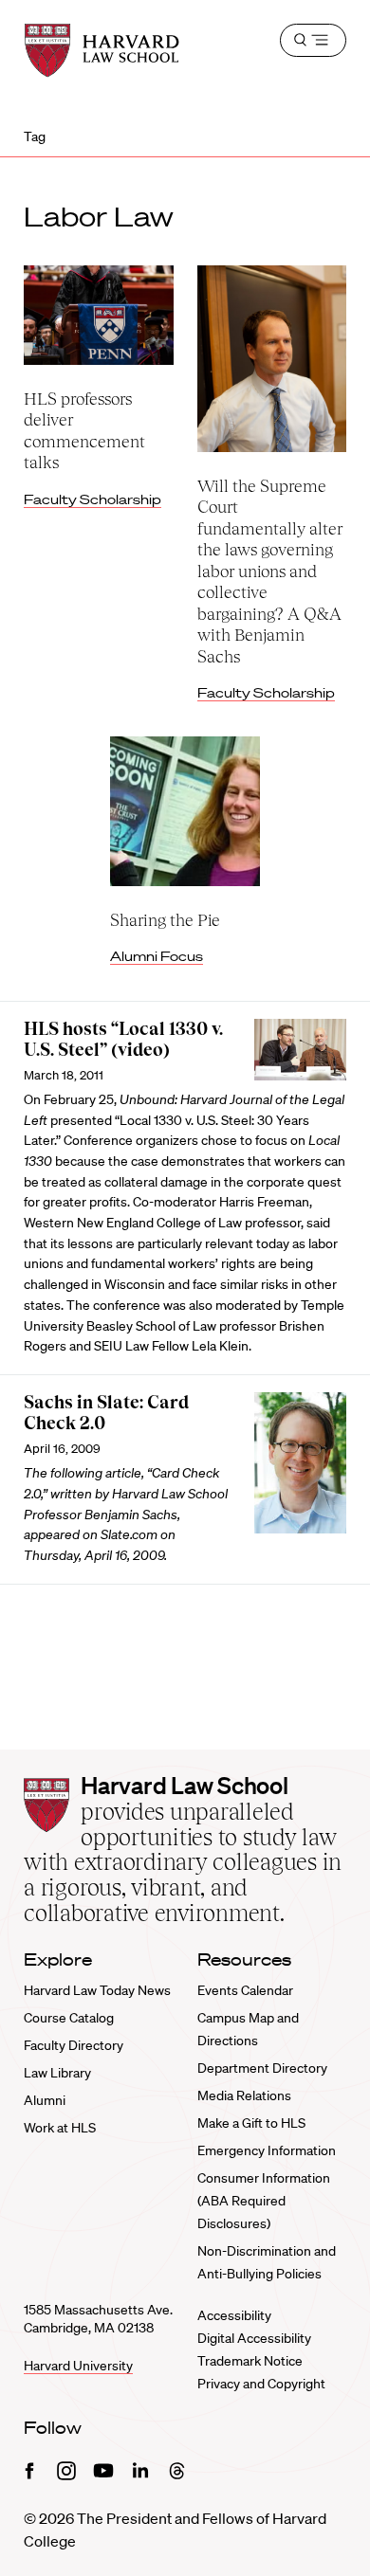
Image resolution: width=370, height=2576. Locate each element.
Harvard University (78, 2366)
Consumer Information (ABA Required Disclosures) (264, 2201)
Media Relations (244, 2095)
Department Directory (262, 2068)
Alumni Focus (157, 956)
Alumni (45, 2100)
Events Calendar (245, 1990)
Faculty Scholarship (92, 499)
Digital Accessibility (254, 2338)
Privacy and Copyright (261, 2384)
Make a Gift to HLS (251, 2123)
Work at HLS (60, 2128)
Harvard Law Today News (97, 1990)
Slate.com (129, 1534)
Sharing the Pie (165, 920)
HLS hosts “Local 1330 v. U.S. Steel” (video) (123, 1040)
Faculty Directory (74, 2045)
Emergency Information (267, 2150)
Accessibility (234, 2315)
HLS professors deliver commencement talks (84, 431)
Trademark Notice (250, 2361)
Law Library (57, 2073)
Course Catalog (69, 2018)
